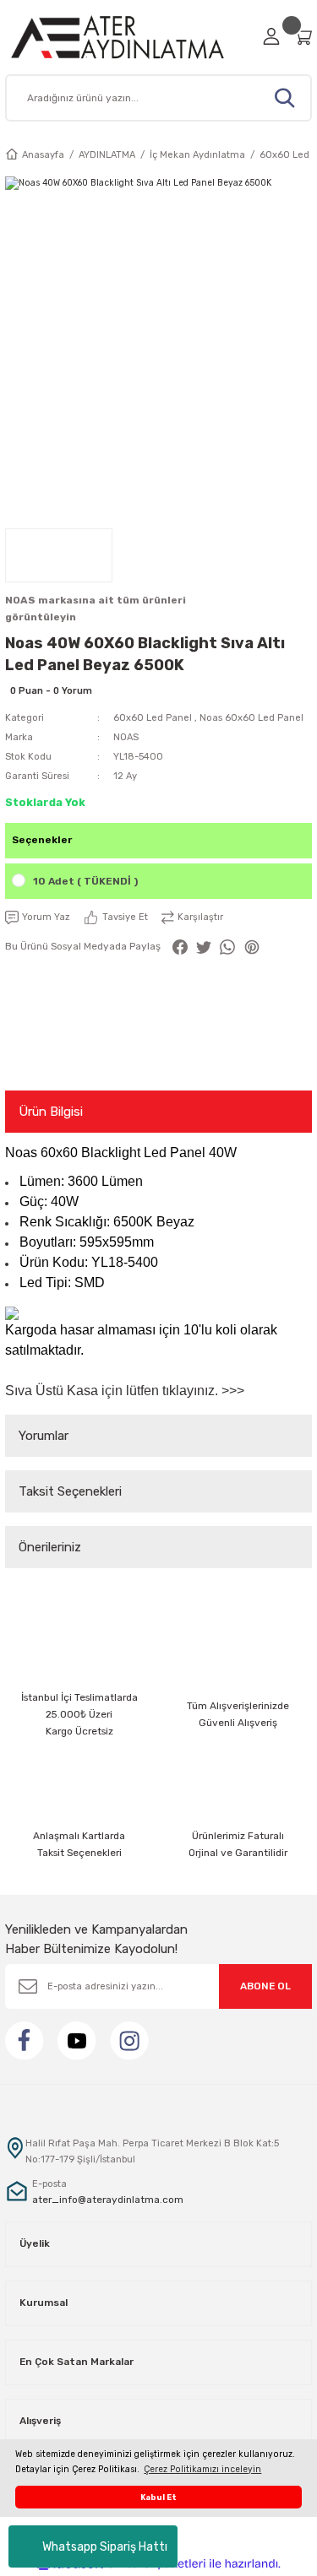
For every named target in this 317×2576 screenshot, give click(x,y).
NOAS (126, 737)
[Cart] (303, 37)
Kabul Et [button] (158, 2497)
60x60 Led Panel (153, 718)
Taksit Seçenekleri (70, 1491)
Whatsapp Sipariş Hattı (105, 2547)
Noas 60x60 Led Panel (251, 718)
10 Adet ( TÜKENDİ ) (85, 881)
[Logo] (129, 37)
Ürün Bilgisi (51, 1112)
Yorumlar (44, 1436)
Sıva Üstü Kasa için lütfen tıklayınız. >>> (125, 1391)
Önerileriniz (50, 1547)
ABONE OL (265, 1986)
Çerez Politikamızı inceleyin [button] (202, 2469)
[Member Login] (271, 36)
